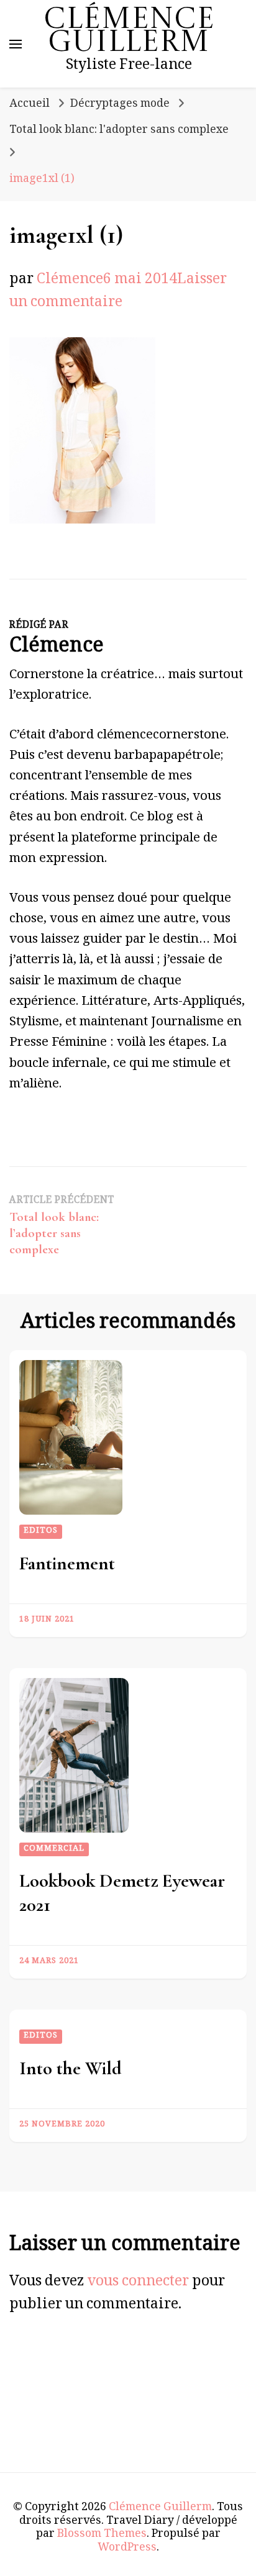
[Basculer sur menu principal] (16, 44)
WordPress (127, 2549)
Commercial (54, 1849)
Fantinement (67, 1563)
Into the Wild (71, 2068)
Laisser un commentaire (118, 293)
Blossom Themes (102, 2535)
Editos (41, 1531)
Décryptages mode (120, 105)
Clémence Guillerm (129, 32)
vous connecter (138, 2283)
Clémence (70, 281)
